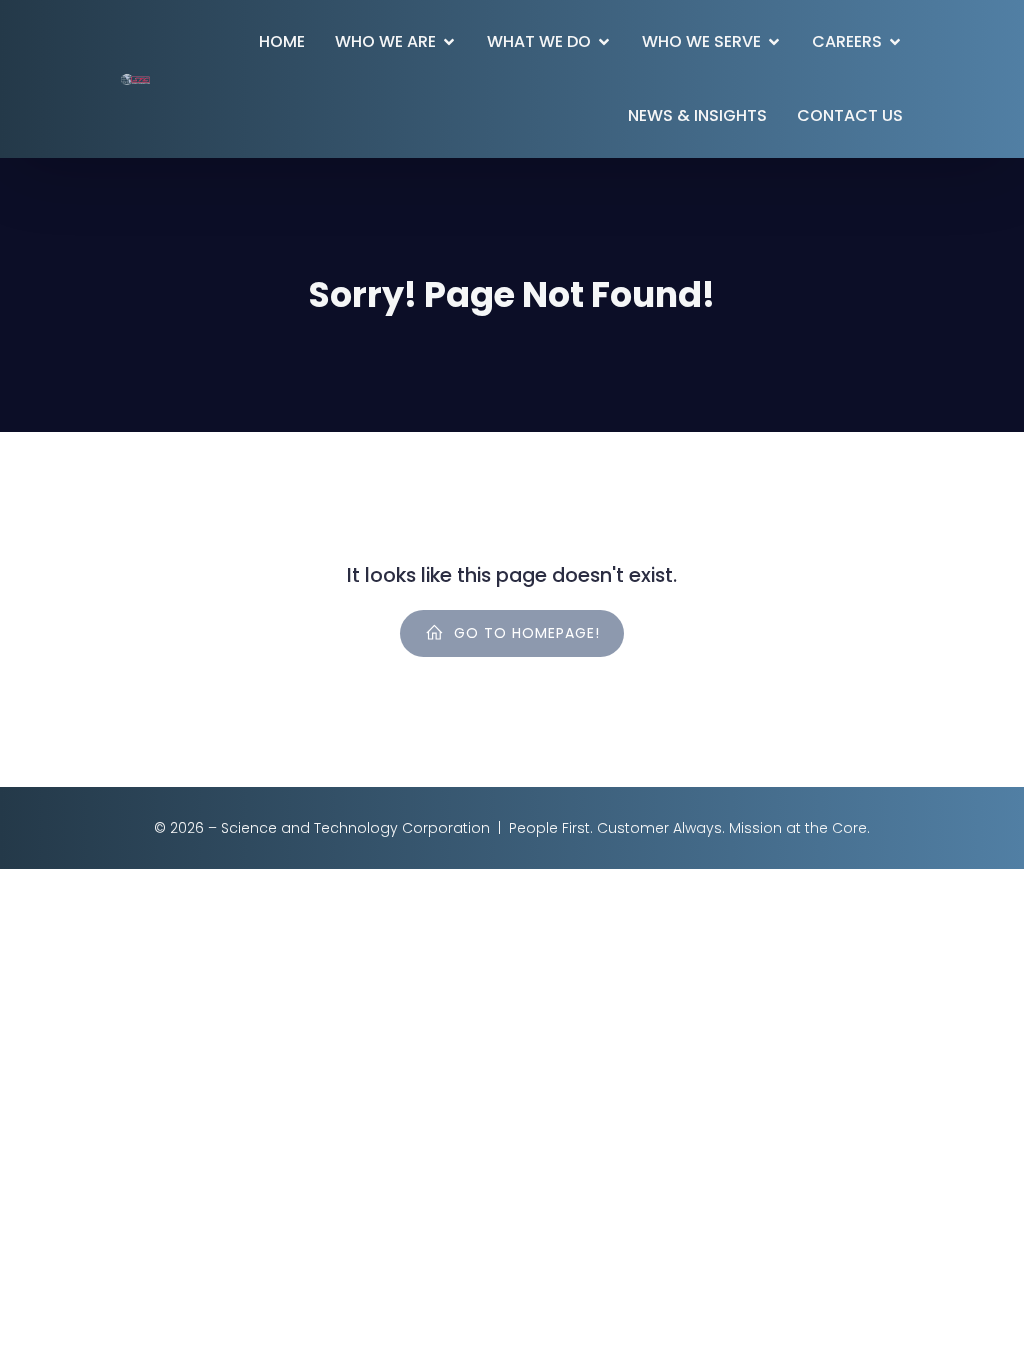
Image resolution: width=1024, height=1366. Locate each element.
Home (282, 41)
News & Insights (697, 115)
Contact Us (850, 115)
